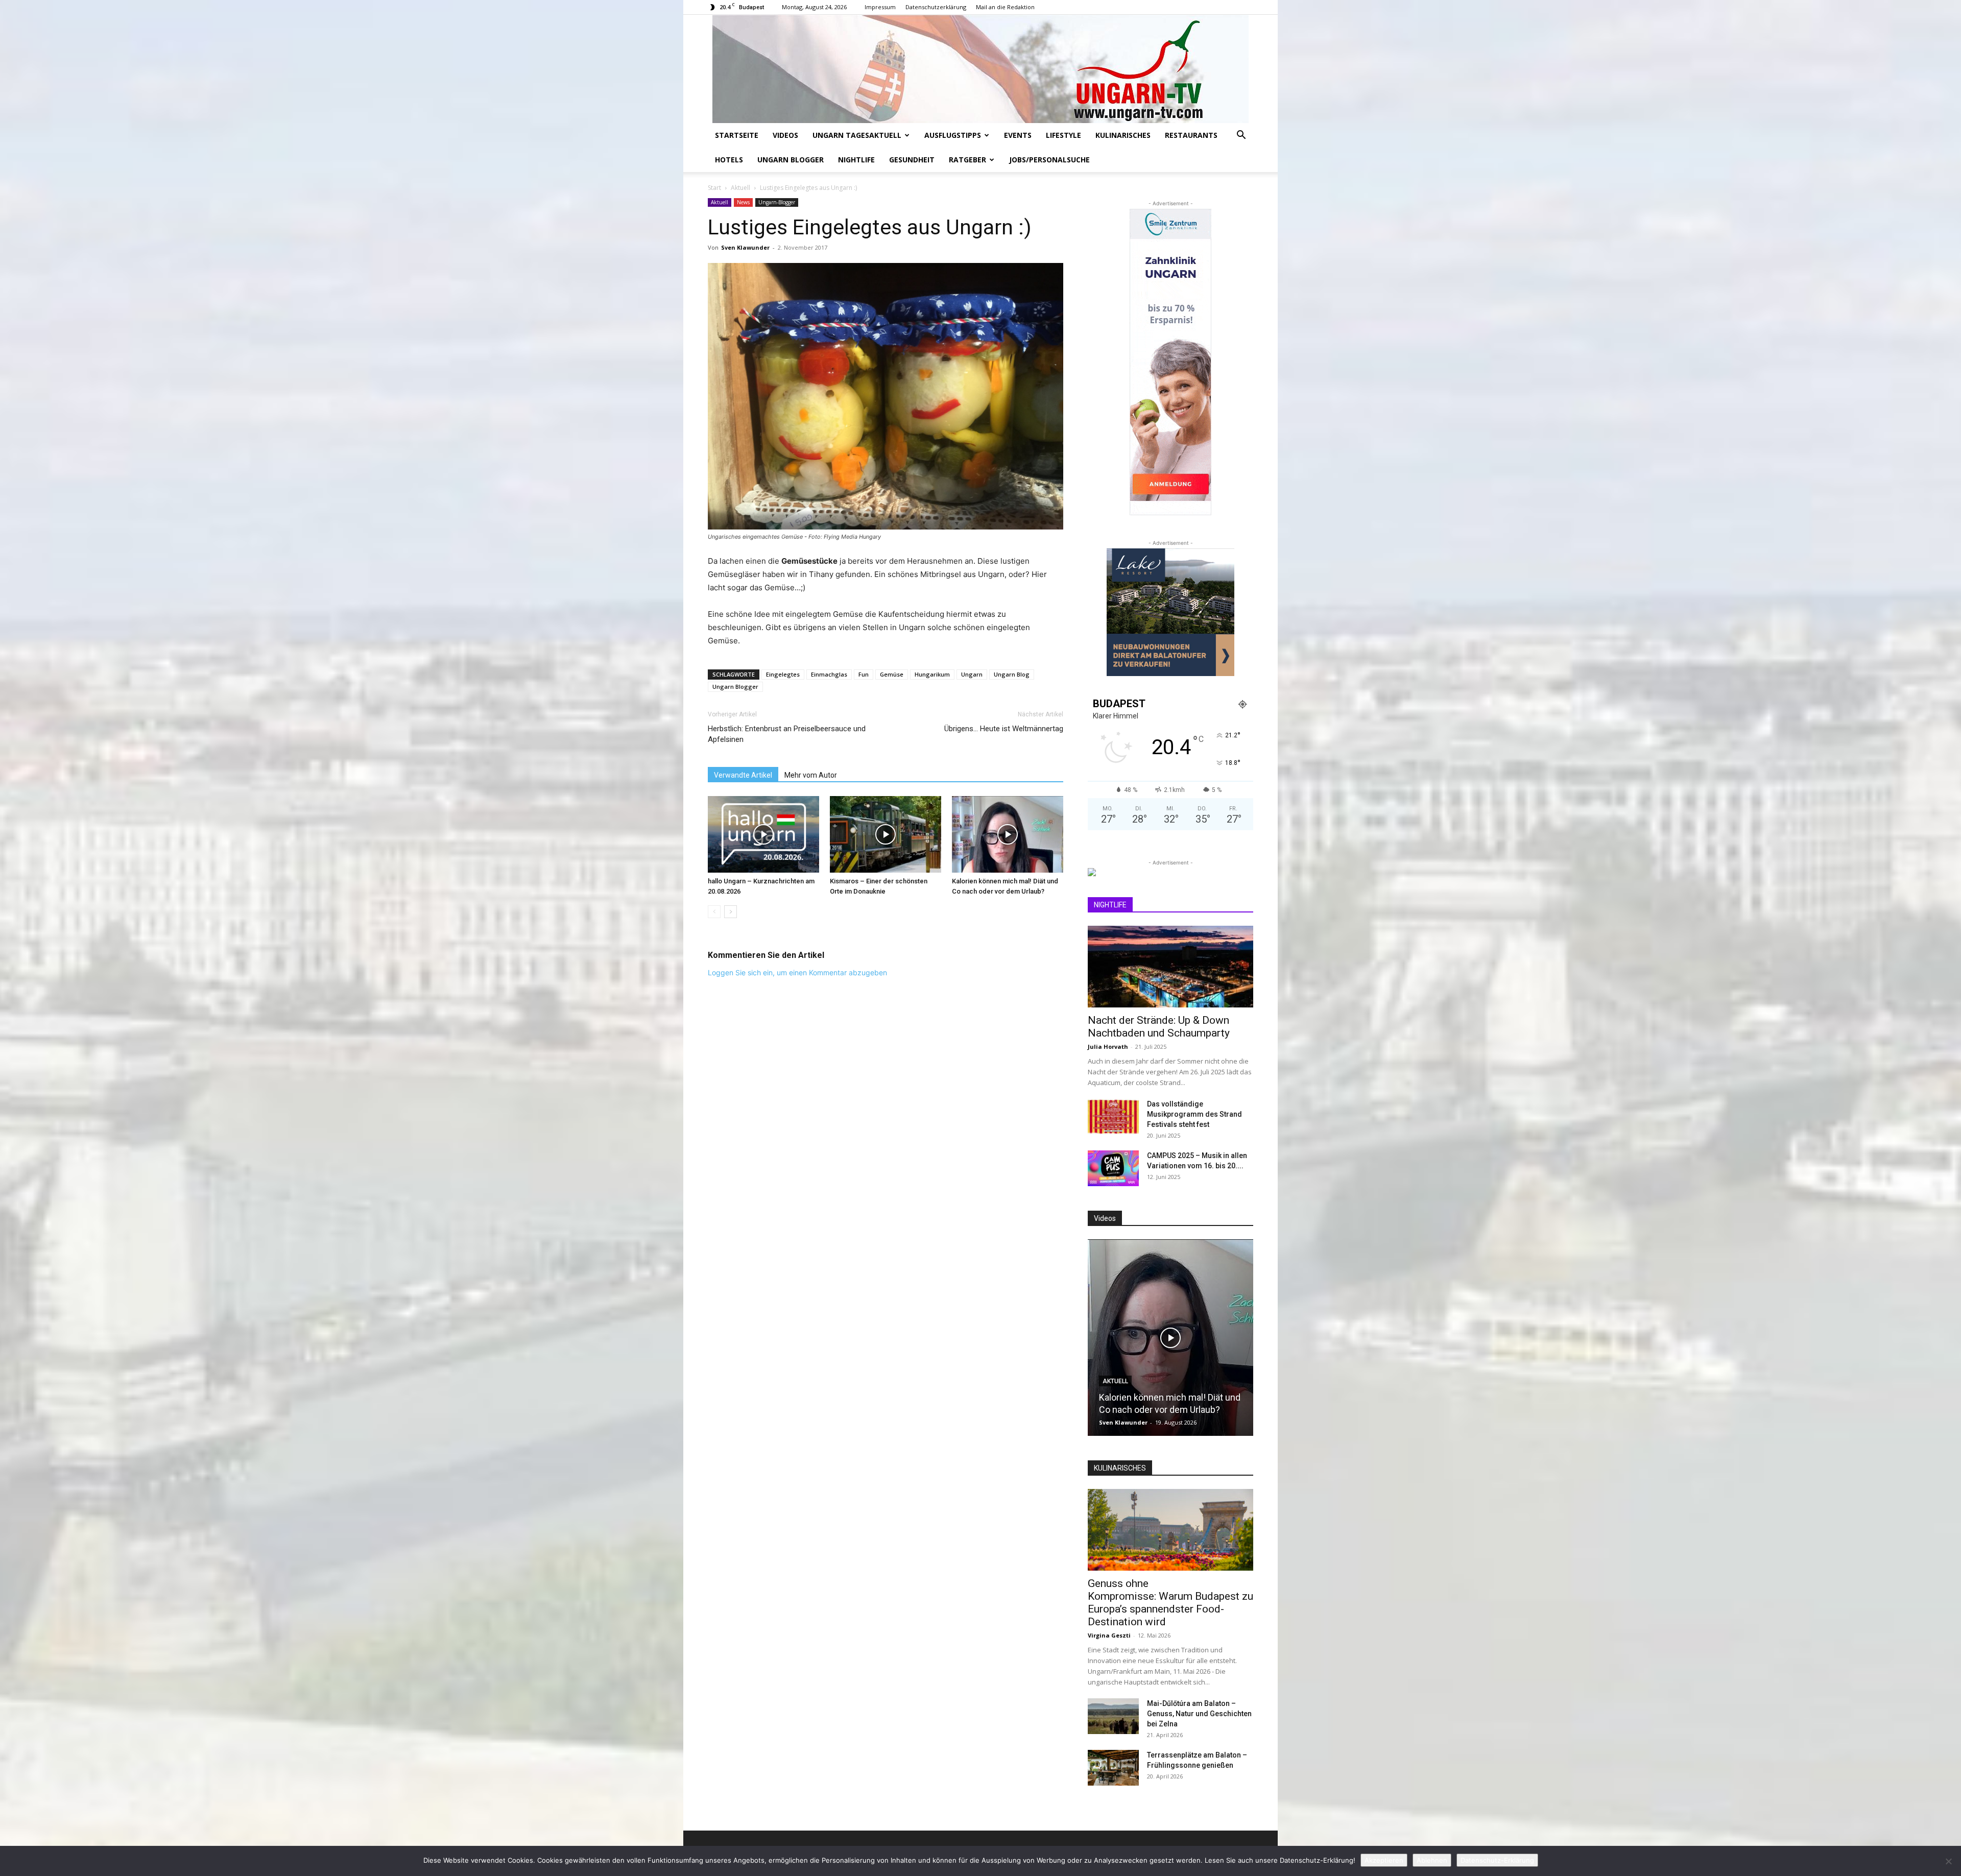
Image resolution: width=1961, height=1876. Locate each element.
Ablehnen (1432, 1860)
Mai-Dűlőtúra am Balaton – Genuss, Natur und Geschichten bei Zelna (1199, 1714)
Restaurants (1191, 135)
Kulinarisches (1123, 135)
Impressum (880, 7)
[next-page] (731, 912)
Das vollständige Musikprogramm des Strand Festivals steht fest (1194, 1114)
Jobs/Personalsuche (1049, 160)
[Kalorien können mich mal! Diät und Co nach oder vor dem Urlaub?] (1008, 834)
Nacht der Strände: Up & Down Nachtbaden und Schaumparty (1159, 1027)
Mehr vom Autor (811, 775)
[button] (1241, 136)
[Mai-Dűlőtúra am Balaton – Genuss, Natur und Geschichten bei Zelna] (1113, 1716)
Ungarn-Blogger (777, 202)
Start (714, 188)
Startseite (737, 135)
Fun (864, 674)
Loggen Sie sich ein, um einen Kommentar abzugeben (797, 972)
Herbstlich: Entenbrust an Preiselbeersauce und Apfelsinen (787, 734)
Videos (785, 135)
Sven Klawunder (745, 247)
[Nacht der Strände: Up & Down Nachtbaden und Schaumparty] (1170, 967)
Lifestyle (1063, 135)
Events (1018, 135)
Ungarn (972, 674)
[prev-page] (714, 912)
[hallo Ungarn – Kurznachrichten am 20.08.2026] (763, 834)
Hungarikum (932, 674)
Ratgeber (967, 160)
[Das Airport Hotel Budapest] (1170, 1338)
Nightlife (856, 160)
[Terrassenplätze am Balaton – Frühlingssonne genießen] (1113, 1768)
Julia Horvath (1108, 1047)
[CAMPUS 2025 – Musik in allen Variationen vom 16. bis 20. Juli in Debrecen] (1113, 1168)
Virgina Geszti (1109, 1635)
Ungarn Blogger (791, 160)
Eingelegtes (783, 674)
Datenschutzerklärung (936, 7)
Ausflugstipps (953, 135)
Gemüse (892, 674)
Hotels (729, 160)
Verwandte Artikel (743, 775)
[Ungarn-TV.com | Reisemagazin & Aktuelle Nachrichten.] (980, 69)
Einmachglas (829, 674)
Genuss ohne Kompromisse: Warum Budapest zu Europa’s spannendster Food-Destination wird (1170, 1603)
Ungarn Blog (1012, 674)
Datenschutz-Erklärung (1497, 1860)
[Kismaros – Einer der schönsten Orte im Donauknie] (886, 834)
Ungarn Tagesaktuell (857, 135)
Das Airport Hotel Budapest (1154, 1410)
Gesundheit (912, 160)
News (743, 202)
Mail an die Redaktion (1005, 7)
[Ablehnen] (1948, 1861)
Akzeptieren (1384, 1860)
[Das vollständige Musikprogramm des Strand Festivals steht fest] (1113, 1117)
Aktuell (740, 188)
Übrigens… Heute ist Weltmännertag (1004, 729)
